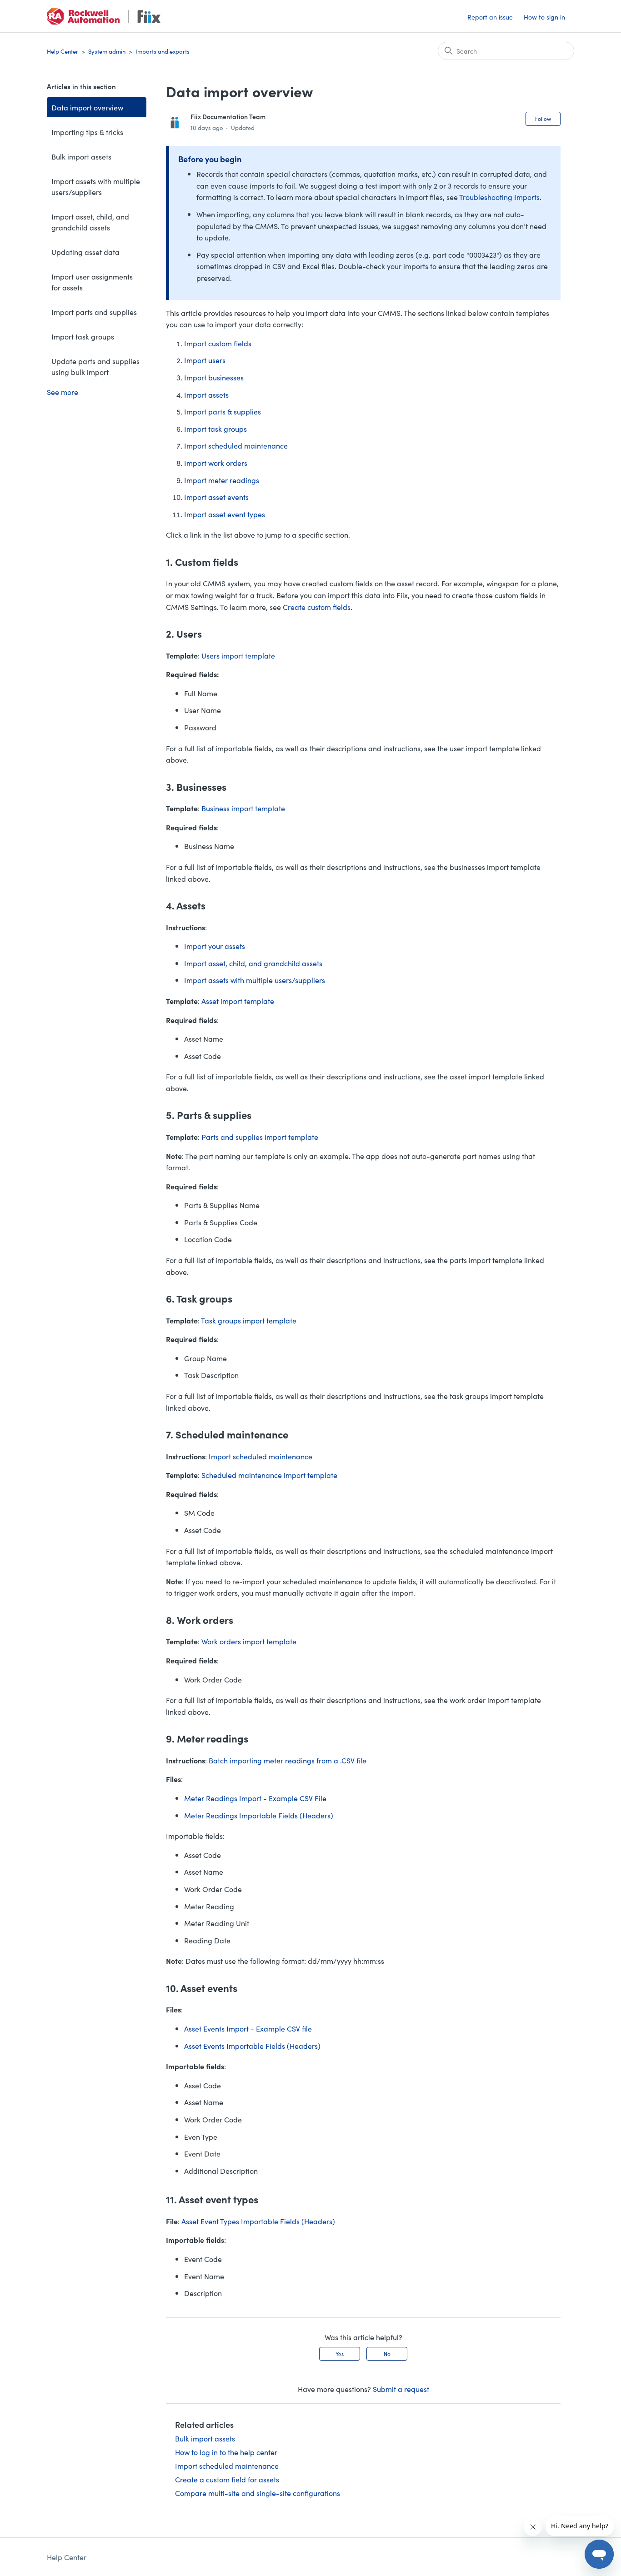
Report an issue (490, 17)
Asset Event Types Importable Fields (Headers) (258, 2221)
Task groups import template (249, 1320)
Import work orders (216, 463)
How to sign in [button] (544, 17)
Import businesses (214, 377)
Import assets (206, 394)
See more (63, 392)
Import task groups (83, 336)
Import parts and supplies (94, 312)
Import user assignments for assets (92, 282)
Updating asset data (85, 252)
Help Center (63, 51)
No (387, 2354)
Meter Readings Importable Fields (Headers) (259, 1815)
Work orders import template (249, 1641)
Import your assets (215, 946)
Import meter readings (222, 480)
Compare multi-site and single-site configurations (258, 2493)
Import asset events (216, 497)
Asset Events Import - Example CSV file (248, 2028)
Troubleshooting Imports (499, 197)
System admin (107, 51)
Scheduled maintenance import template (269, 1475)
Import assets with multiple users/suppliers (96, 186)
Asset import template (238, 1001)
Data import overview (87, 107)
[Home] (104, 16)
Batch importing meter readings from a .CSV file (288, 1760)
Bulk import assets (81, 156)
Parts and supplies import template (260, 1137)
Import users (205, 360)
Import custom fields (218, 343)
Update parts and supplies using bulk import (95, 366)
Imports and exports (163, 51)
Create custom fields (317, 607)
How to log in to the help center (226, 2452)
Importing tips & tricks (87, 132)
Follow (543, 118)
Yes (340, 2354)
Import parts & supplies (223, 411)
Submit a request (401, 2389)
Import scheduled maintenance (236, 445)
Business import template (243, 808)
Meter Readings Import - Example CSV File (255, 1798)
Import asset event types (225, 514)
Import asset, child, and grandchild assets (90, 222)
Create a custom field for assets (227, 2479)
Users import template (238, 655)
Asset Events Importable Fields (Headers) (252, 2046)
